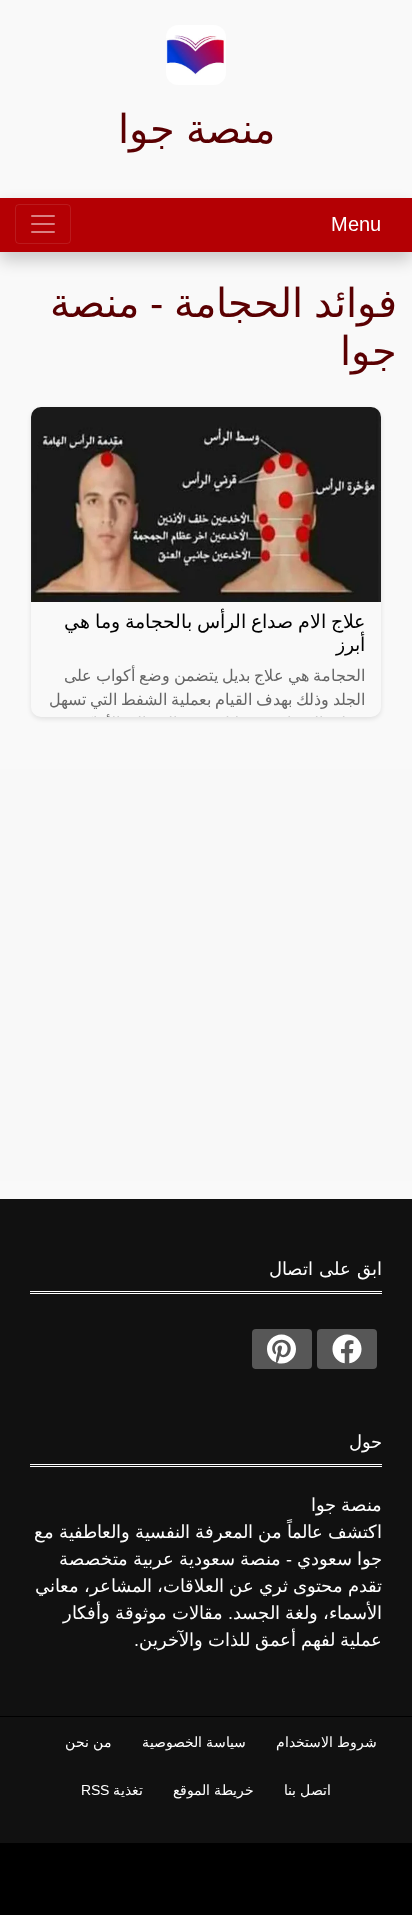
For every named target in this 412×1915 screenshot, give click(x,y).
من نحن (88, 1742)
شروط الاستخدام (326, 1742)
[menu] (43, 224)
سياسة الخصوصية (194, 1742)
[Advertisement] (206, 975)
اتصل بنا (307, 1790)
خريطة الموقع (213, 1790)
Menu (356, 224)
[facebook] (347, 1349)
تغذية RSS (112, 1790)
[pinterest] (282, 1349)
